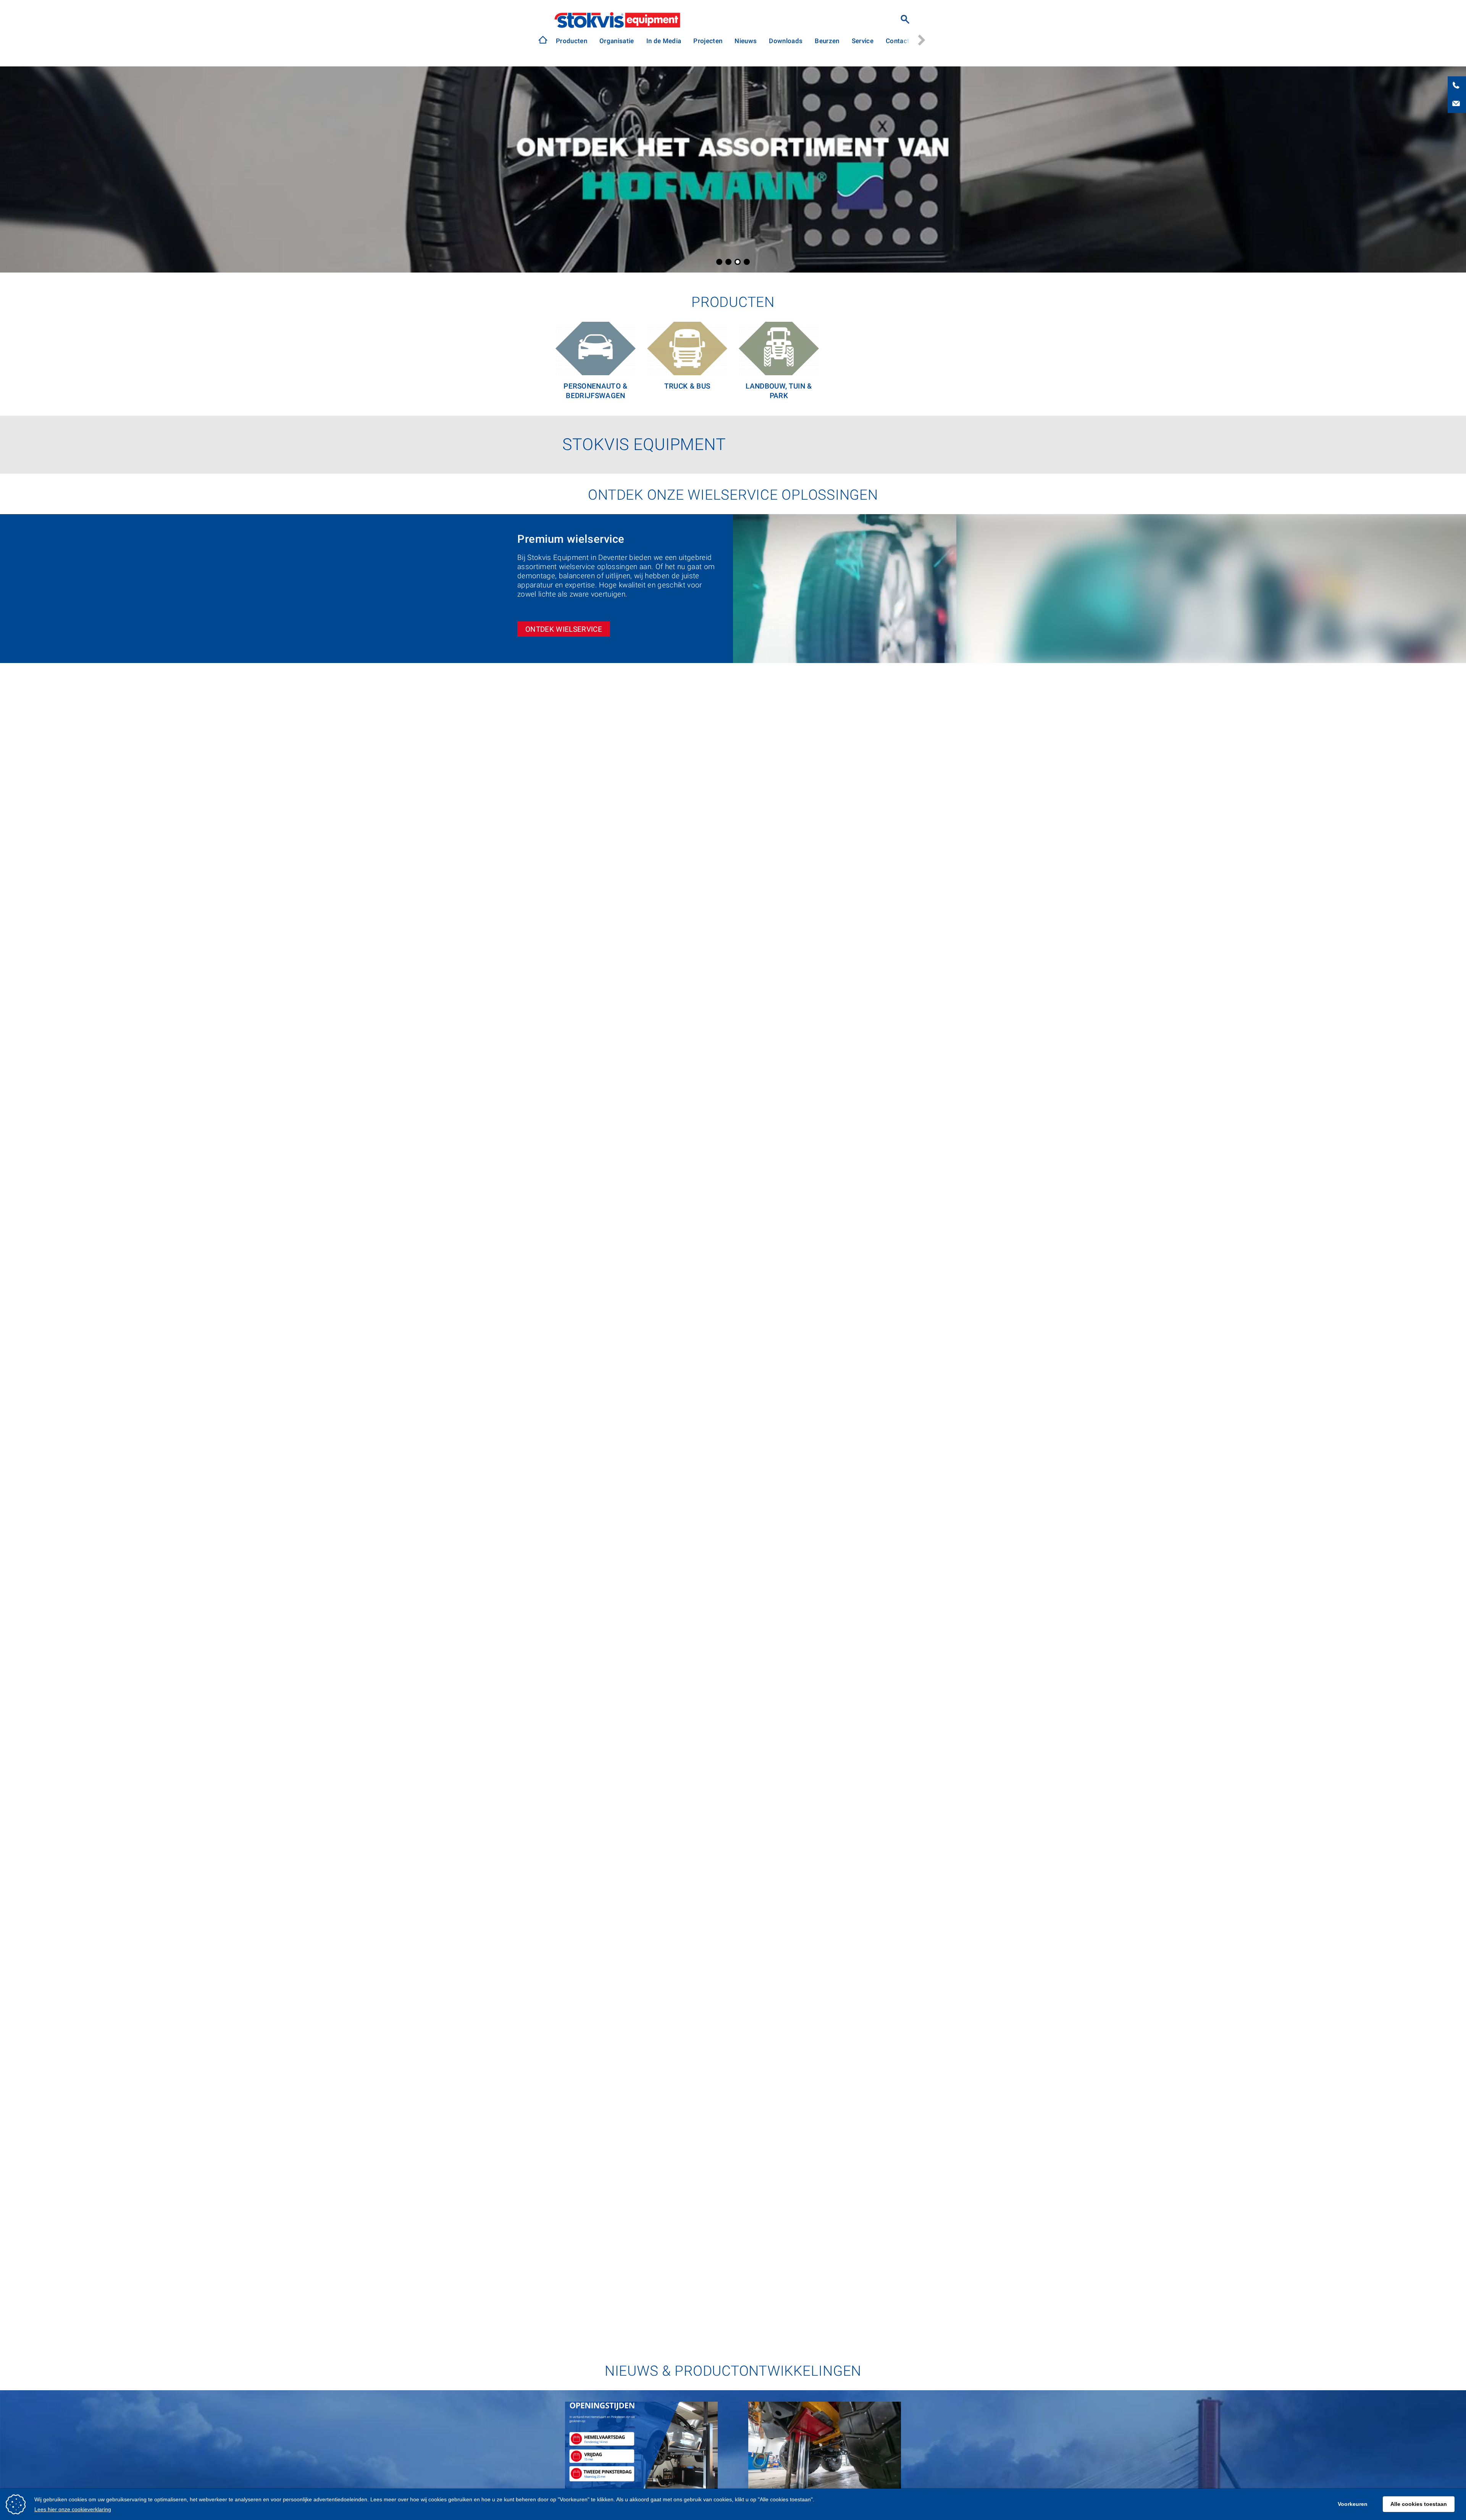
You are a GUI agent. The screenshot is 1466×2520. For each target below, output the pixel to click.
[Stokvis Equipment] (543, 40)
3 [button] (738, 262)
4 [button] (747, 262)
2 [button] (728, 262)
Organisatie (617, 41)
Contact (898, 41)
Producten (572, 41)
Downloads (786, 41)
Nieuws (746, 41)
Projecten (708, 41)
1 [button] (719, 262)
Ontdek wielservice (564, 629)
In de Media (664, 41)
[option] (572, 41)
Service (863, 41)
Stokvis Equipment (617, 20)
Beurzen (827, 41)
